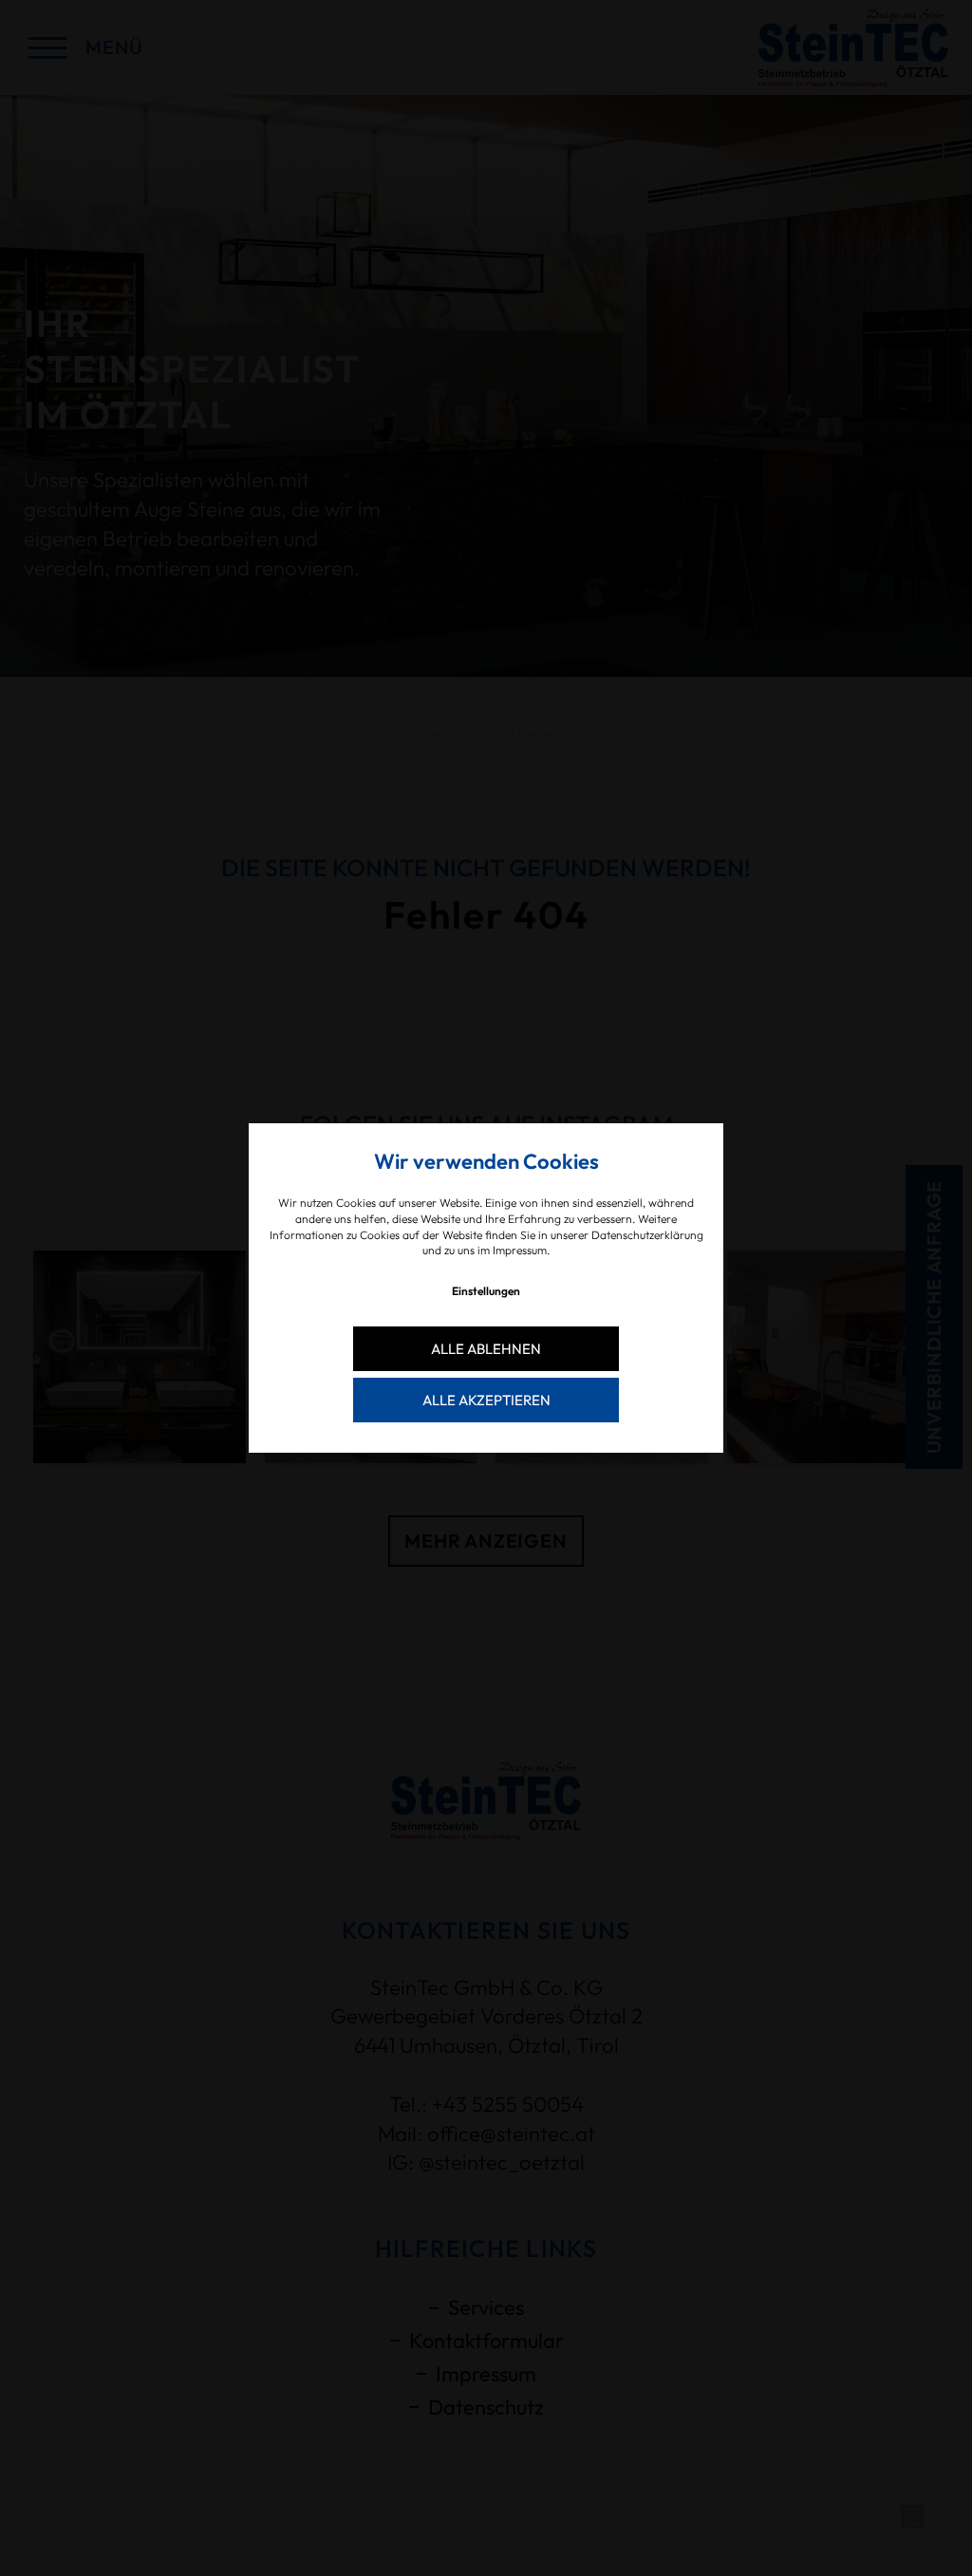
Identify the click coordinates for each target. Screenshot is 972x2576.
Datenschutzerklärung (647, 1235)
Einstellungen (486, 1291)
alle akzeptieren (486, 1400)
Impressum (520, 1250)
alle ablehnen (486, 1349)
